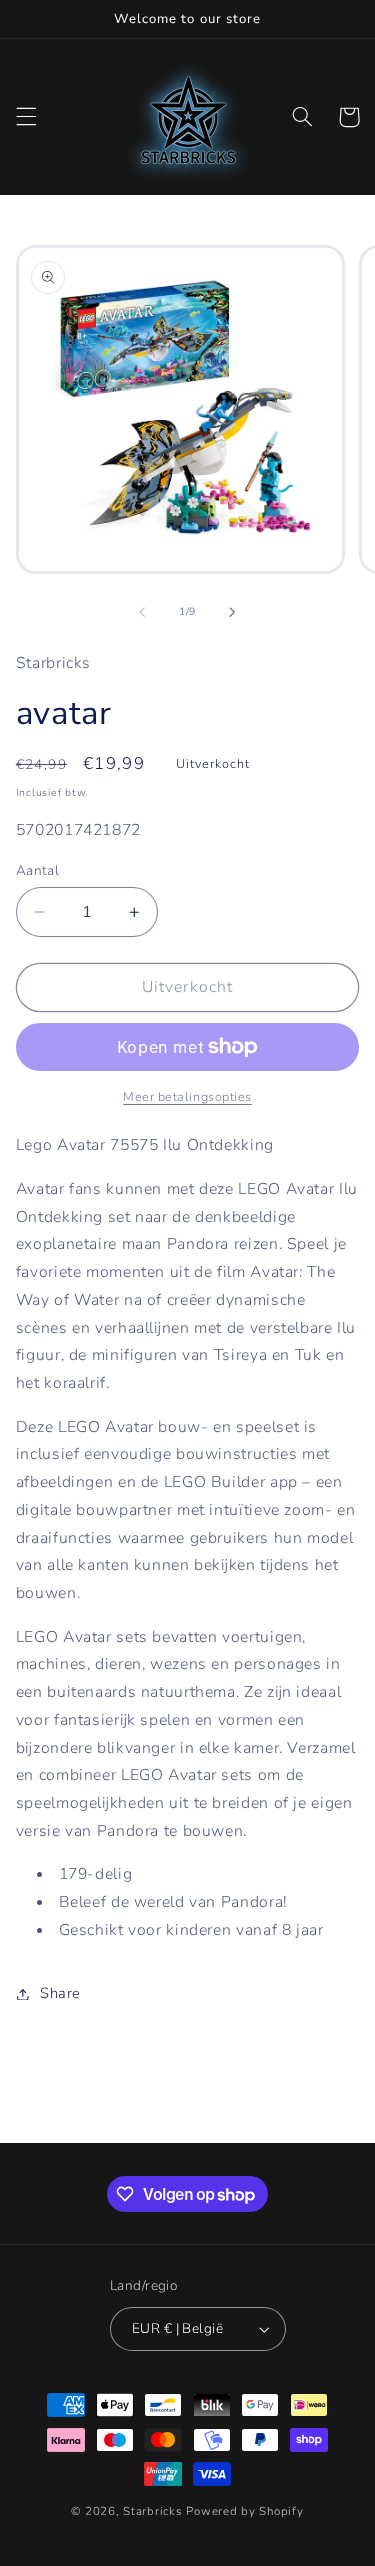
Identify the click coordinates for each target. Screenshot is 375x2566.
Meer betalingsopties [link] (187, 1096)
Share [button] (60, 1993)
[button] (26, 117)
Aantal (38, 870)
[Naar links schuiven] (142, 612)
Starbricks (152, 2511)
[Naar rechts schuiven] (233, 612)
